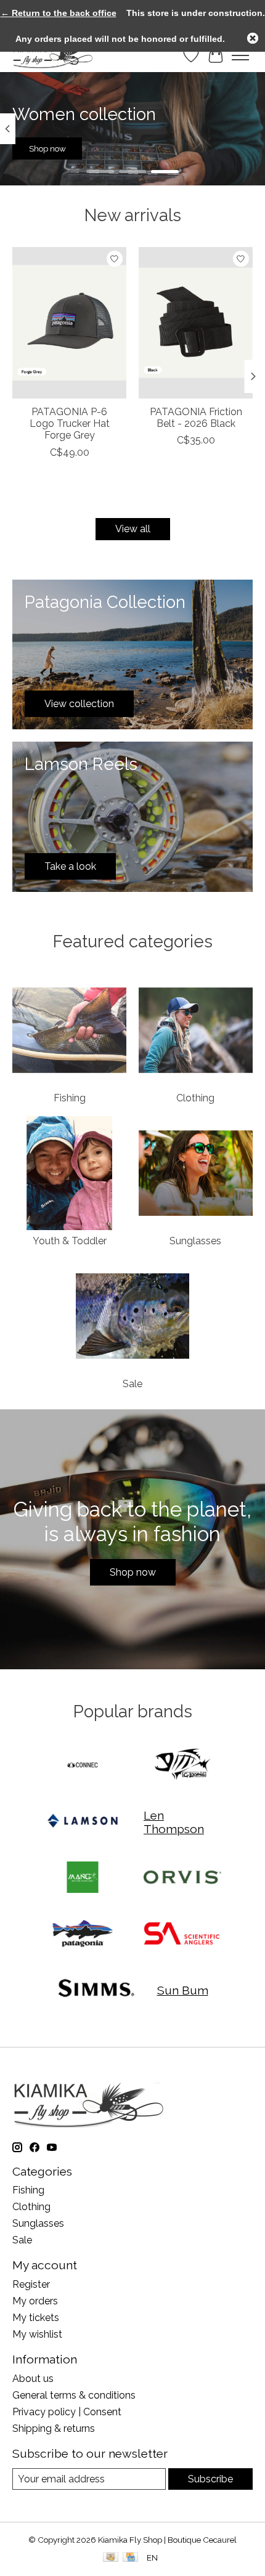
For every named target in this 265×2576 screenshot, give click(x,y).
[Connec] (83, 1766)
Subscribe (210, 2479)
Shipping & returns (54, 2428)
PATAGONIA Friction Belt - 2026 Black (196, 418)
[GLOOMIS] (182, 1766)
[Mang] (83, 1878)
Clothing (195, 1098)
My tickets (36, 2318)
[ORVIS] (182, 1878)
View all (133, 529)
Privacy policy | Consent (67, 2412)
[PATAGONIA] (83, 1934)
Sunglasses (195, 1241)
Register (31, 2284)
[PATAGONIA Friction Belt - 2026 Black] (196, 323)
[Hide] (253, 38)
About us (33, 2379)
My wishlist (37, 2334)
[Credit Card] (130, 2558)
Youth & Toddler (70, 1241)
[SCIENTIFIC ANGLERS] (182, 1934)
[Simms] (96, 1991)
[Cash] (111, 2558)
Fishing (70, 1098)
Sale (132, 1384)
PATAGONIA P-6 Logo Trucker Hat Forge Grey (70, 423)
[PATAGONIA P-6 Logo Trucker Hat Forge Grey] (69, 323)
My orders (35, 2301)
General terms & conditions (74, 2395)
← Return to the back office (59, 13)
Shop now (47, 148)
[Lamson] (83, 1822)
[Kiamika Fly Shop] (52, 55)
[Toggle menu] (240, 55)
